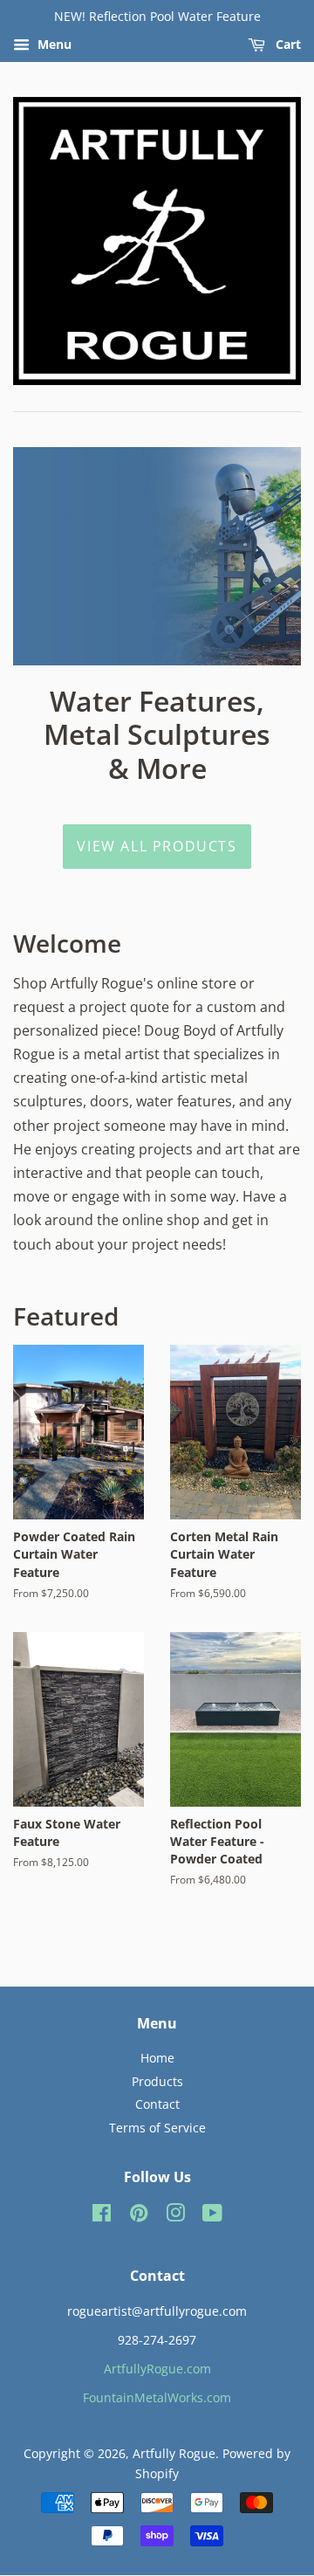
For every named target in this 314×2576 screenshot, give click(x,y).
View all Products (157, 846)
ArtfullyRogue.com (157, 2369)
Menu (53, 44)
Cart (287, 44)
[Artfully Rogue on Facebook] (102, 2216)
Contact (157, 2104)
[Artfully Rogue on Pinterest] (139, 2216)
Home (157, 2058)
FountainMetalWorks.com (157, 2397)
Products (157, 2081)
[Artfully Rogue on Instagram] (175, 2216)
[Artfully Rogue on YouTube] (212, 2216)
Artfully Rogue (174, 2453)
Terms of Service (157, 2128)
